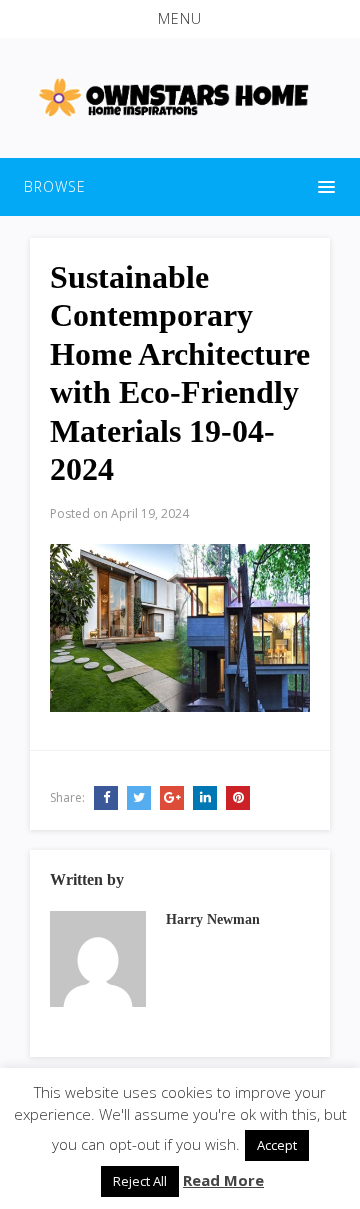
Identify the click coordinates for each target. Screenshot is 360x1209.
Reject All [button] (140, 1181)
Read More (223, 1180)
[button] (180, 19)
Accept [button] (277, 1145)
